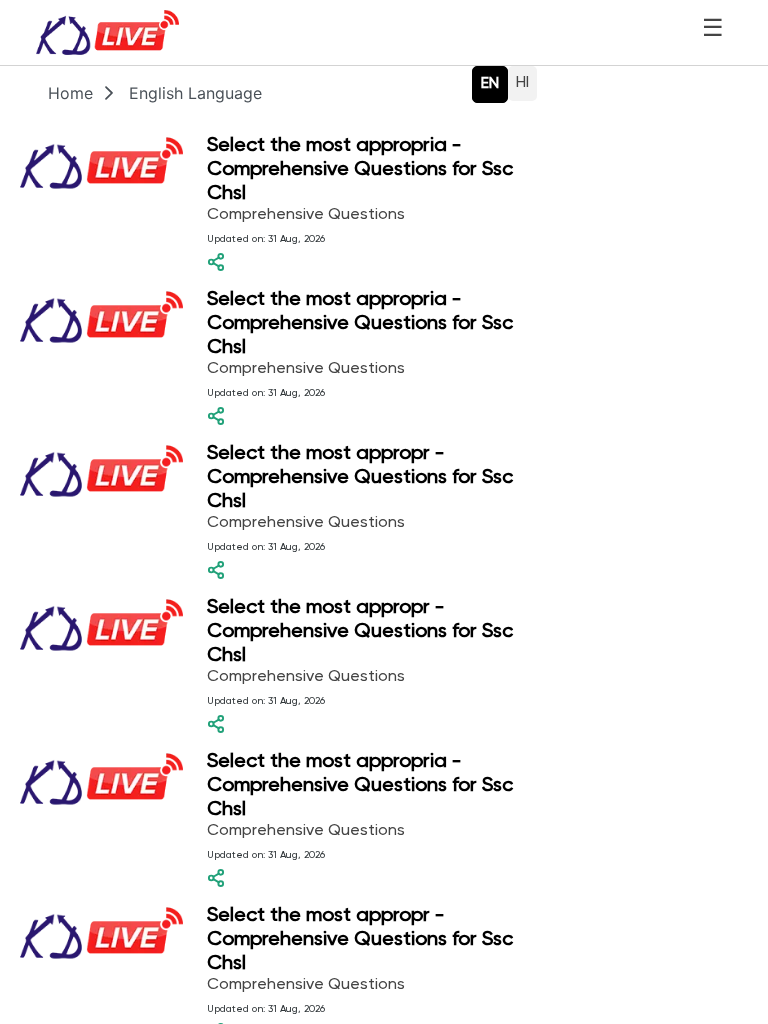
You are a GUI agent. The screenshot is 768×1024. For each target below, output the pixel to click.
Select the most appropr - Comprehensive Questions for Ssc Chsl (360, 478)
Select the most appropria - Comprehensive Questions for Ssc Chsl (360, 170)
